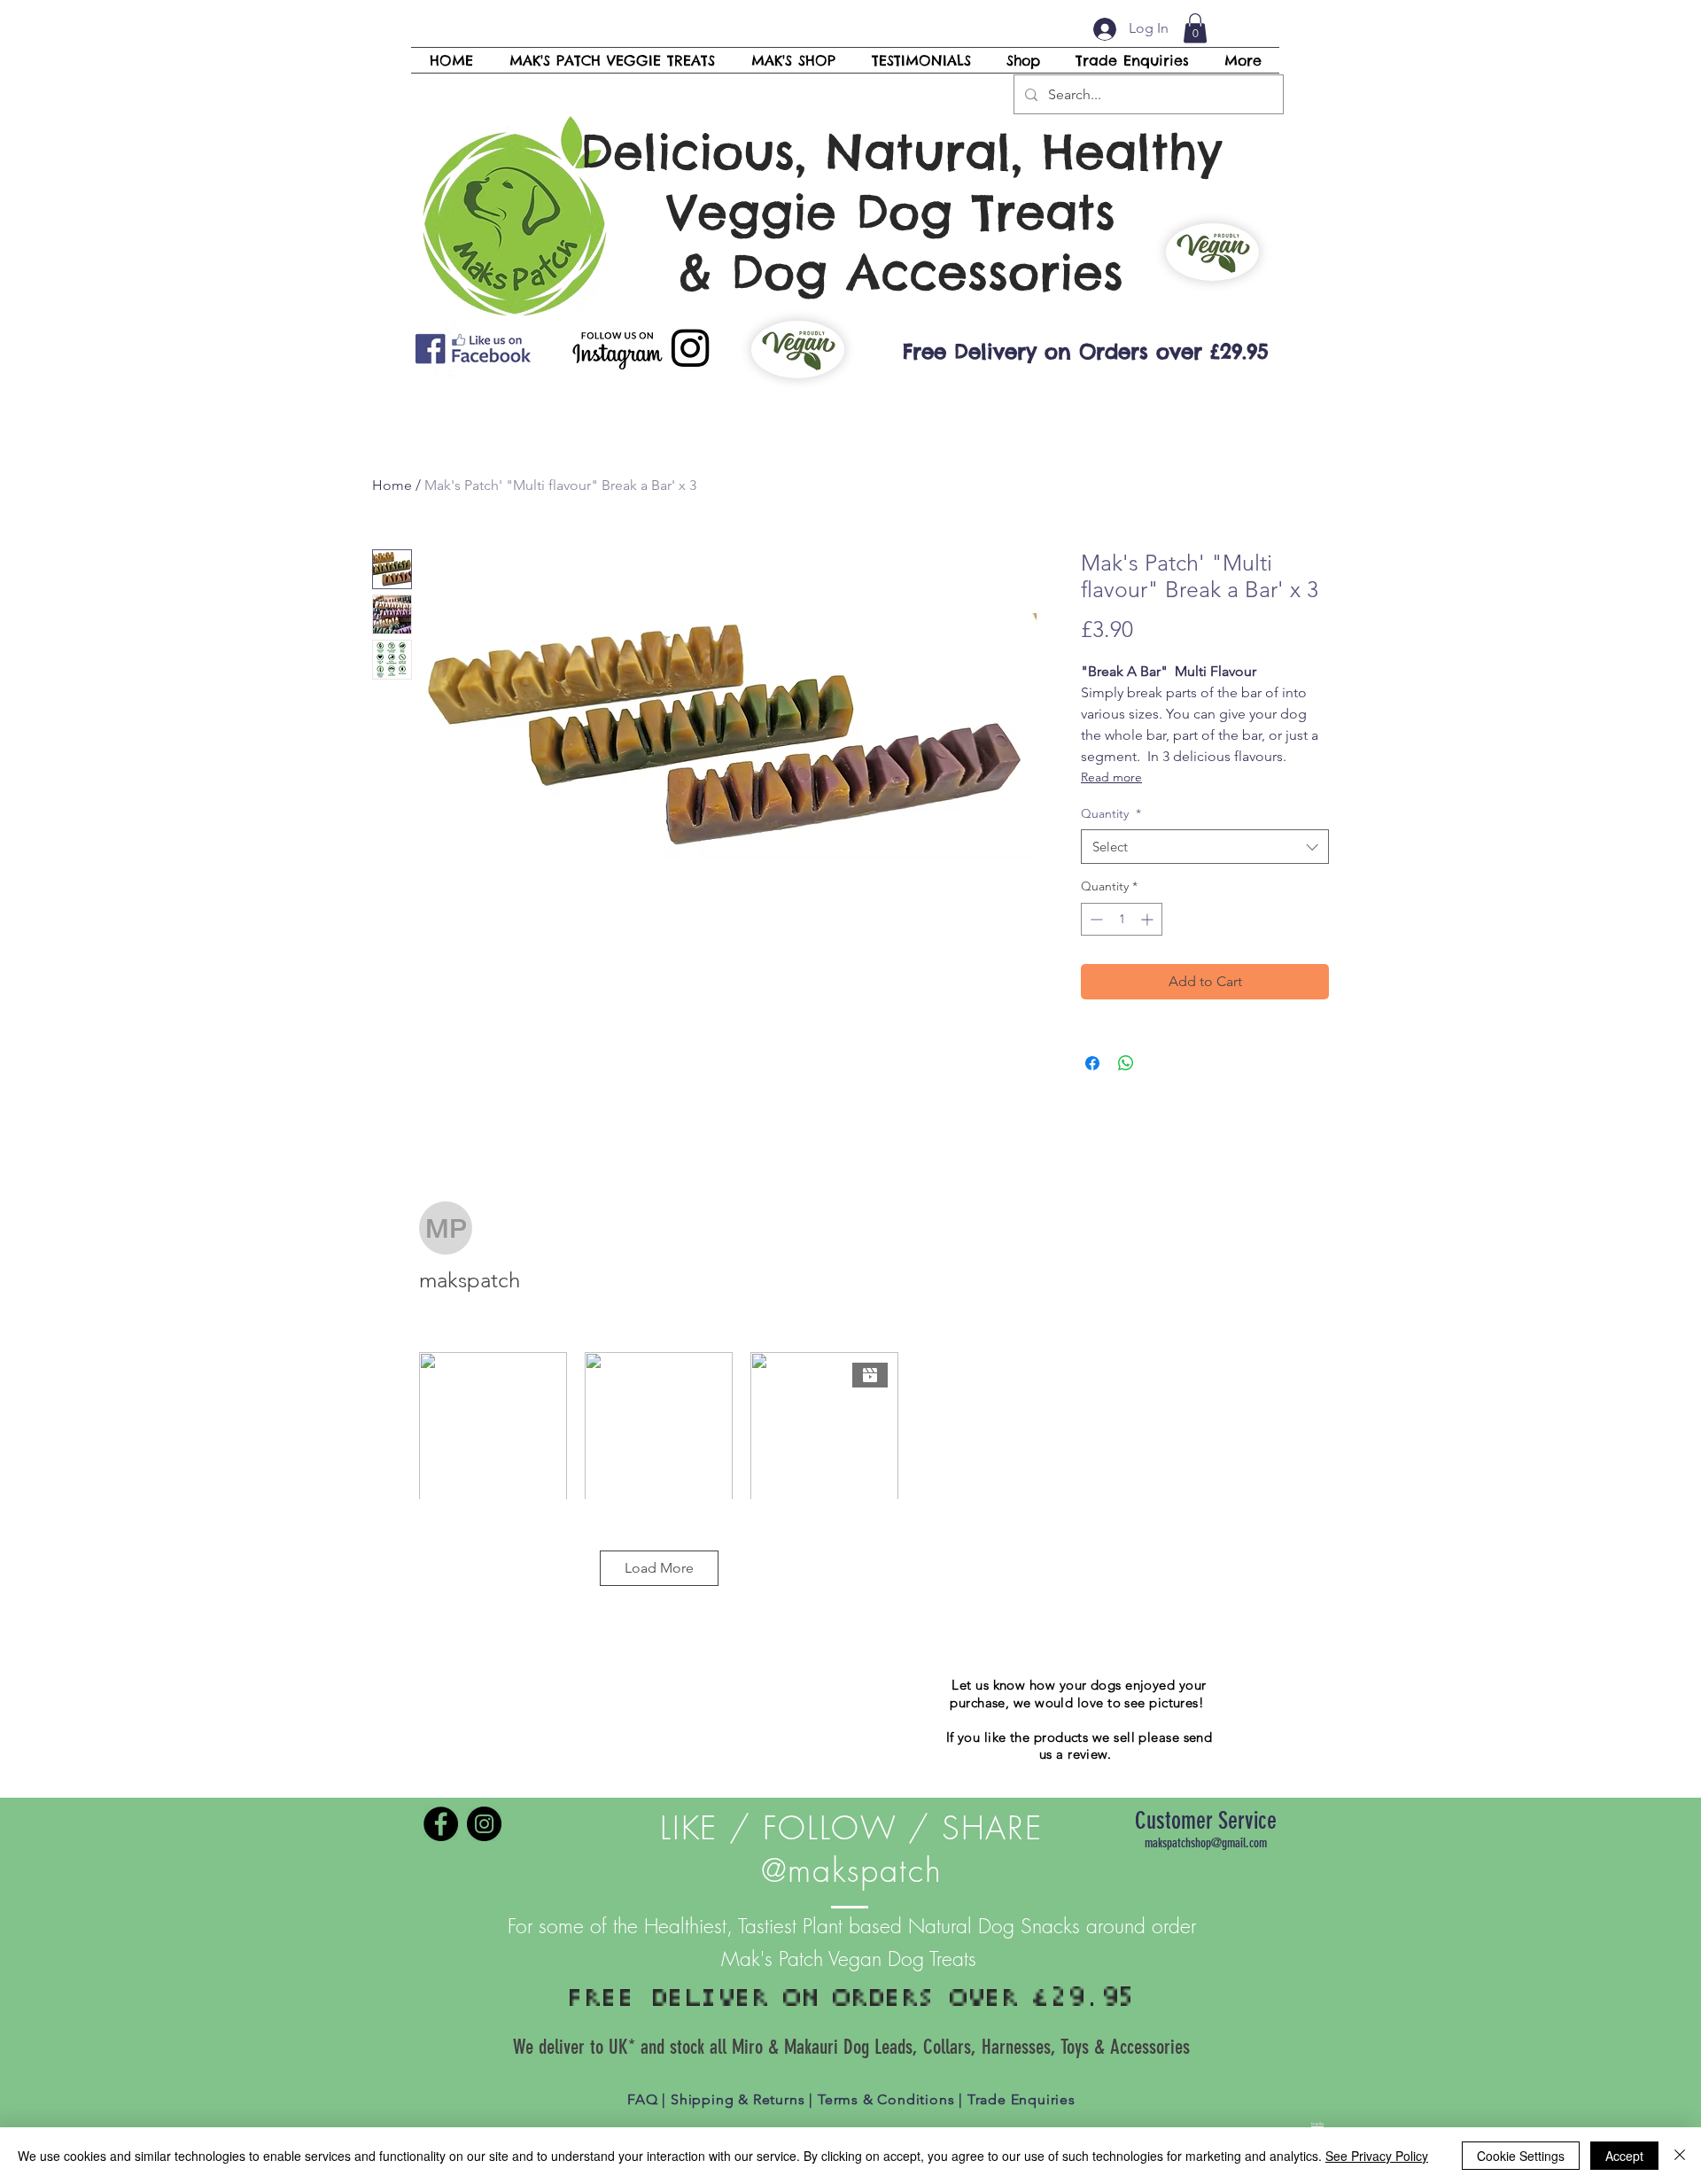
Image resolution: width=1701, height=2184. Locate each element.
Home (392, 485)
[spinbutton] (1122, 919)
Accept (1624, 2156)
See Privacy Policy (1377, 2156)
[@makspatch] (441, 1824)
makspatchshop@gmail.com (1206, 1843)
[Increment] (1149, 919)
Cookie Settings (1521, 2156)
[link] (1195, 28)
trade (1317, 2124)
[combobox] (1205, 847)
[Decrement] (1095, 919)
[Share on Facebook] (1092, 1063)
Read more (1111, 777)
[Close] (1680, 2156)
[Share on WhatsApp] (1126, 1063)
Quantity (1111, 813)
